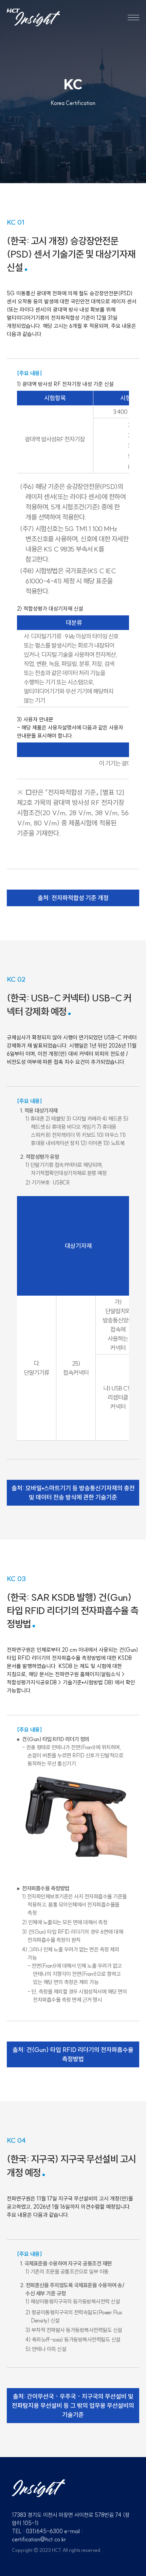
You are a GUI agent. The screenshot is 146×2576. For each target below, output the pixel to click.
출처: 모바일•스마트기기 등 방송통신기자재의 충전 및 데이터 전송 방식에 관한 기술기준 (73, 1493)
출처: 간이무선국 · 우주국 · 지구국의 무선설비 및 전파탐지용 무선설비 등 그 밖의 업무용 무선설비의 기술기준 (73, 2406)
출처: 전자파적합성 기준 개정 (73, 898)
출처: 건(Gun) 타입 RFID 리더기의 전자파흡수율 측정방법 (73, 2054)
